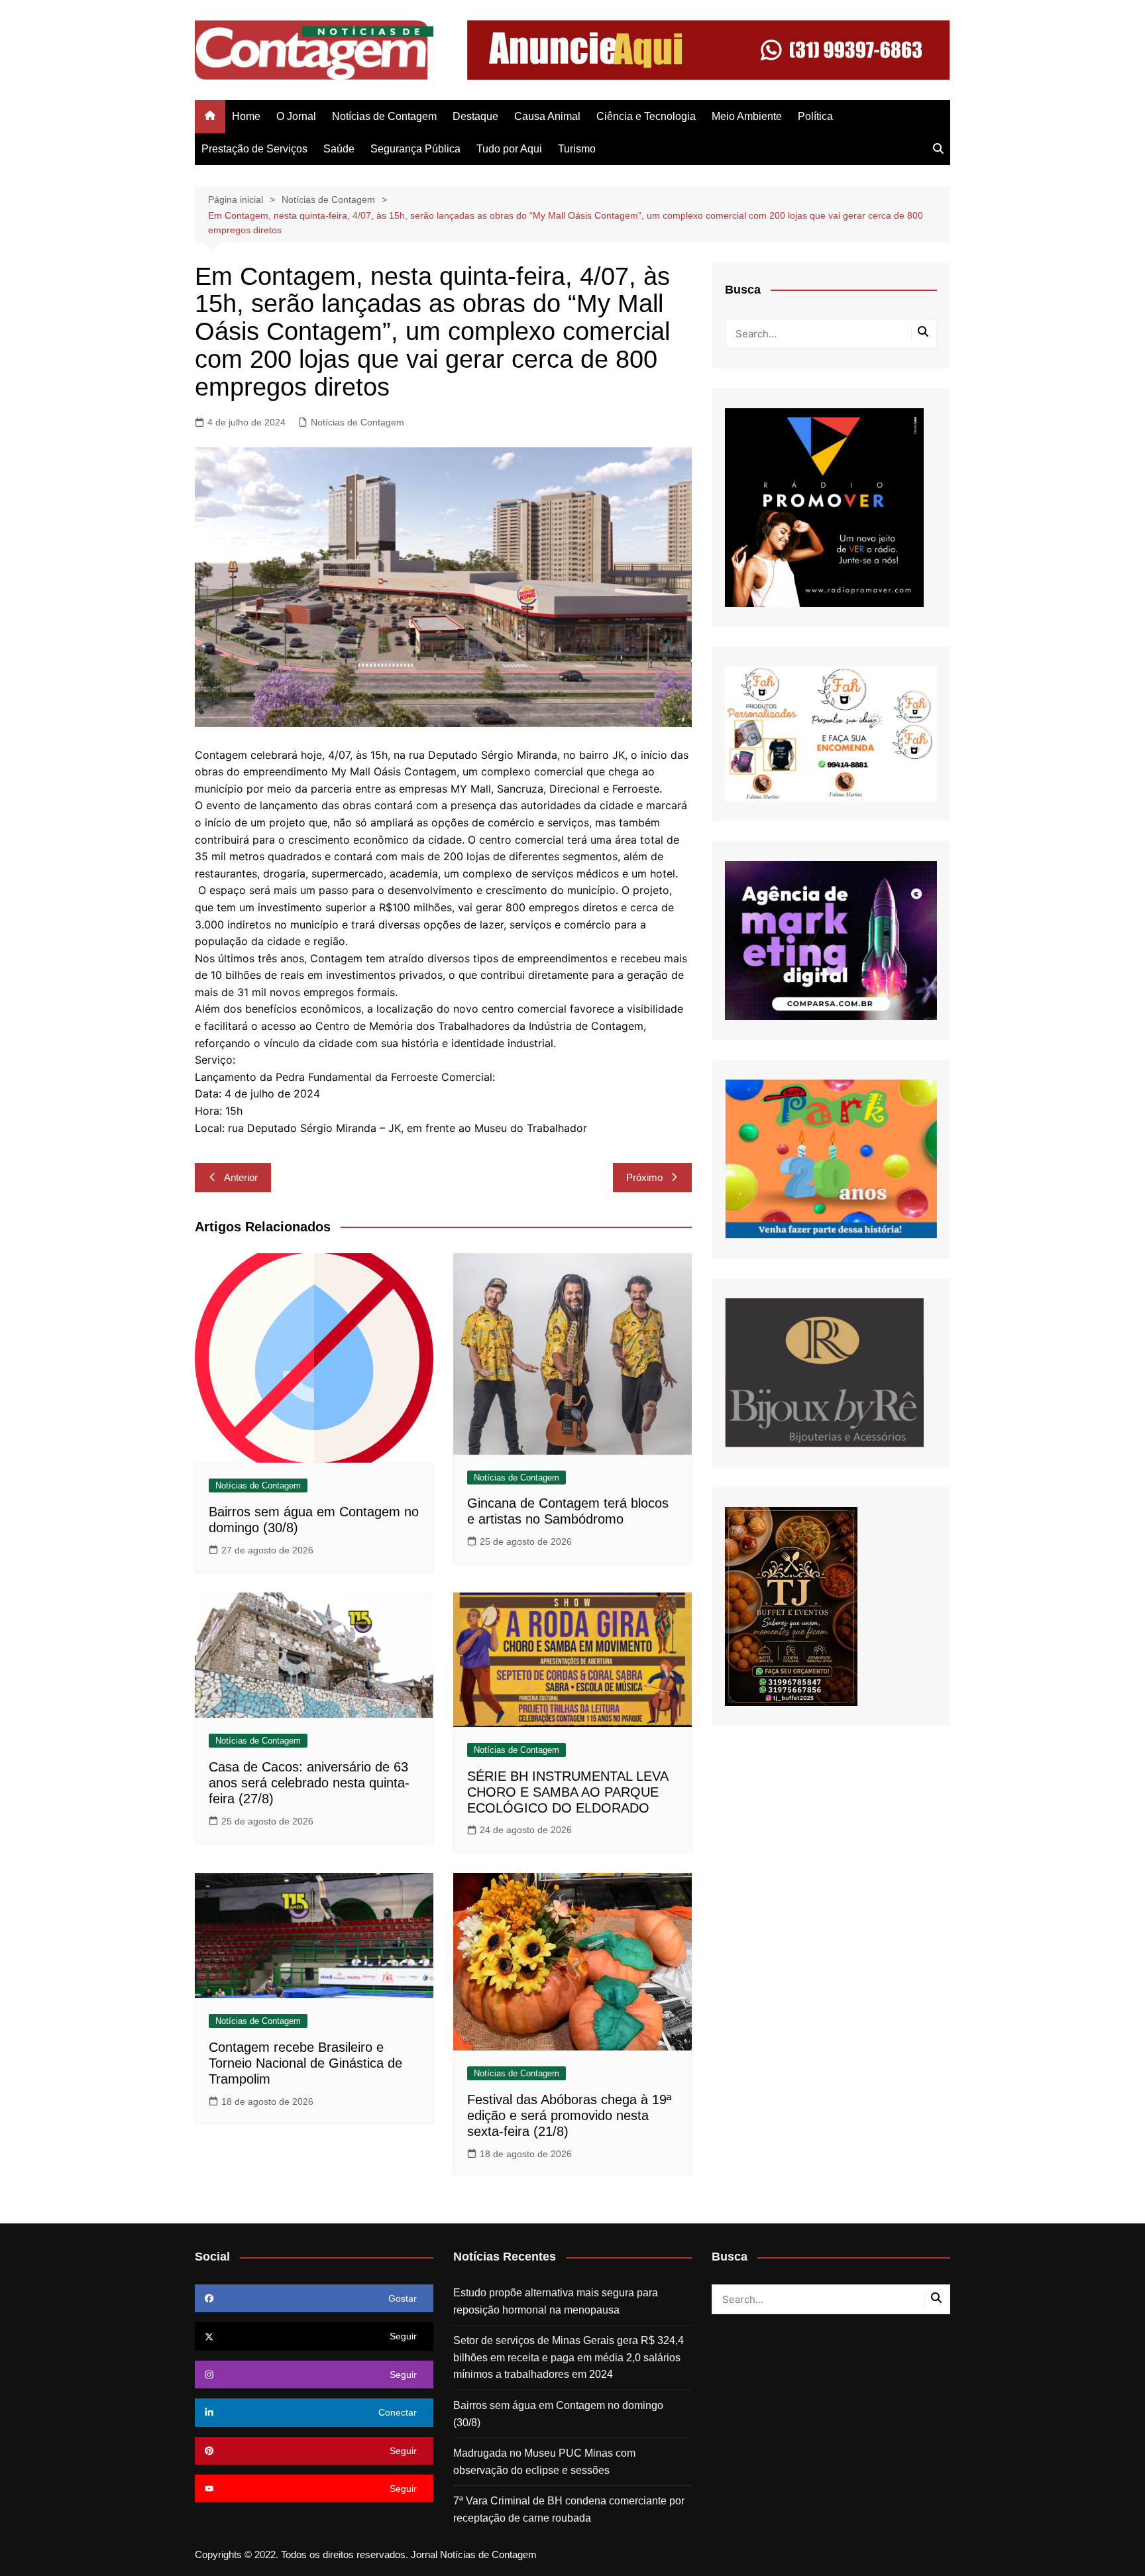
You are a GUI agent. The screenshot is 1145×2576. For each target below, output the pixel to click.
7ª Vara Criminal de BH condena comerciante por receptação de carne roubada (569, 2509)
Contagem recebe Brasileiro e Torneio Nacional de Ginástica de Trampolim (305, 2063)
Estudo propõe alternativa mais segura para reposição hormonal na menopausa (556, 2301)
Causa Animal (547, 116)
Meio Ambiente (747, 116)
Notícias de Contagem (384, 116)
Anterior (241, 1177)
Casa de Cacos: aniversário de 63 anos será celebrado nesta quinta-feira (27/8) (309, 1783)
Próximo (644, 1177)
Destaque (475, 116)
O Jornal (296, 116)
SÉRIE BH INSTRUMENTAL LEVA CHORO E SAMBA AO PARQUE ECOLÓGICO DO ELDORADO (568, 1792)
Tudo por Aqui (509, 149)
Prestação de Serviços (254, 149)
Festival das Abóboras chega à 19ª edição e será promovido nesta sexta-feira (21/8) (569, 2115)
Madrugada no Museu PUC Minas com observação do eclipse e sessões (544, 2462)
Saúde (339, 149)
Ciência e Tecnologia (646, 116)
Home (246, 116)
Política (815, 116)
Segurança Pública (415, 149)
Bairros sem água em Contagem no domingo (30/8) (558, 2414)
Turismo (577, 149)
